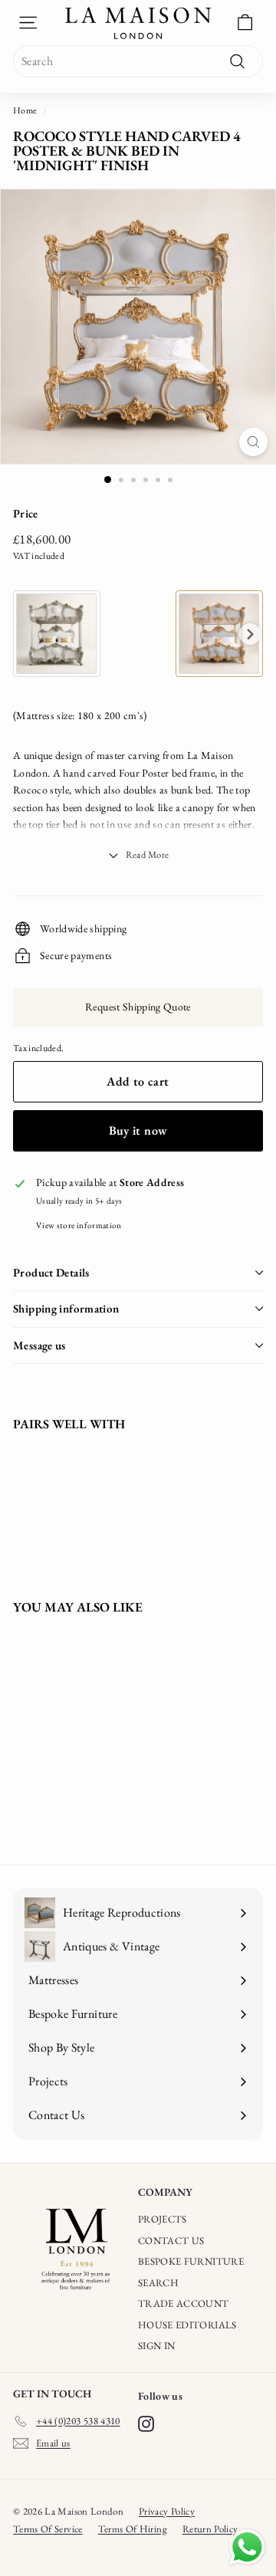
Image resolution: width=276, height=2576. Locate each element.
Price (26, 513)
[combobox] (138, 61)
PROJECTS (163, 2219)
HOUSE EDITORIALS (187, 2325)
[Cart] (245, 23)
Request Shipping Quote (138, 1007)
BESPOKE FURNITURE (191, 2261)
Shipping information (66, 1308)
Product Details (51, 1272)
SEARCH (158, 2283)
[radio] (57, 634)
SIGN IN (156, 2346)
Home (25, 110)
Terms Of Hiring (133, 2529)
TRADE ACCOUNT (184, 2303)
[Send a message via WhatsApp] (247, 2547)
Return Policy (210, 2529)
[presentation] (250, 634)
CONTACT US (171, 2241)
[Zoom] (253, 442)
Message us (39, 1345)
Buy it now (138, 1130)
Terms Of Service (48, 2529)
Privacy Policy (167, 2511)
